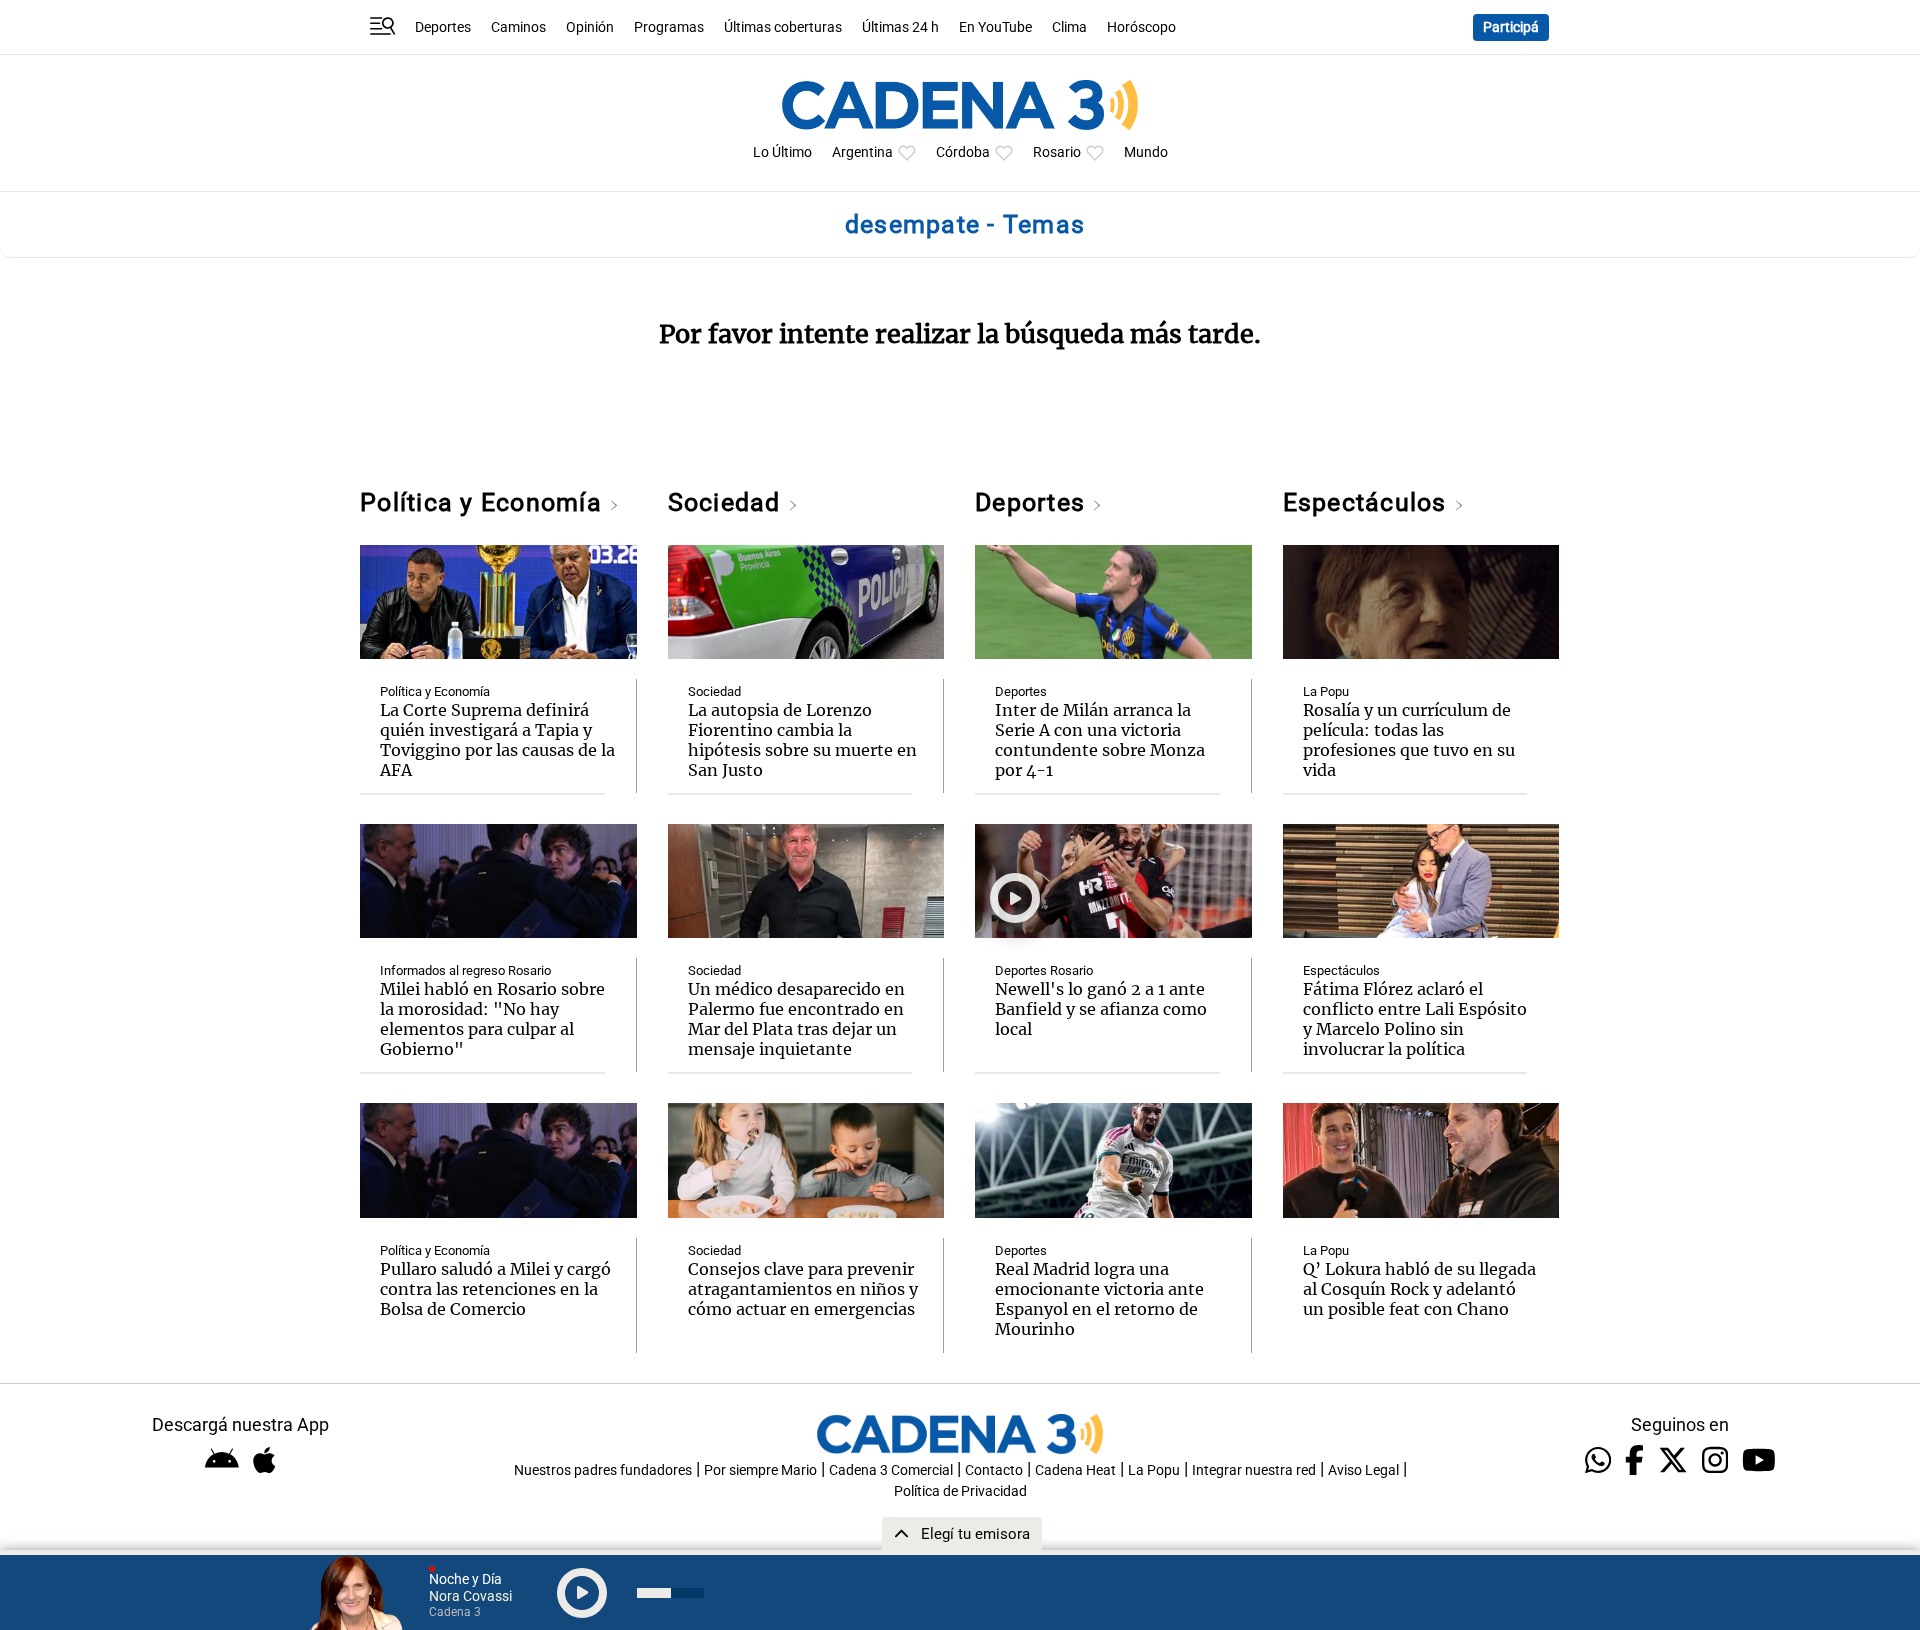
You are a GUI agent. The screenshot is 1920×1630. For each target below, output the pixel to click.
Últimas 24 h (900, 27)
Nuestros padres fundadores (603, 1470)
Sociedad (728, 502)
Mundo (1146, 152)
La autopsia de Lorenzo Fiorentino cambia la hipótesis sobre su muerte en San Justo (802, 740)
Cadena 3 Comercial (891, 1470)
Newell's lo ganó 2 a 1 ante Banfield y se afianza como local (1101, 1009)
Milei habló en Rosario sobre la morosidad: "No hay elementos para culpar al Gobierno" (492, 1019)
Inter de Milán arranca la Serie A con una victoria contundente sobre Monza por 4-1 (1100, 740)
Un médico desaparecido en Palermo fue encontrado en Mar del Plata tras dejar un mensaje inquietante (796, 1019)
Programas (669, 27)
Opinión (590, 27)
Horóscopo (1141, 27)
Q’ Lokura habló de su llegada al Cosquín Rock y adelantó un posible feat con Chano (1419, 1289)
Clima (1069, 27)
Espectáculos (1368, 502)
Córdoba (963, 152)
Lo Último (782, 152)
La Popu (1326, 691)
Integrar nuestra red (1254, 1470)
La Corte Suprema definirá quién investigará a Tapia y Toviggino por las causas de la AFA (497, 740)
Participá (1511, 27)
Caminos (518, 27)
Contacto (994, 1470)
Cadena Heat (1075, 1470)
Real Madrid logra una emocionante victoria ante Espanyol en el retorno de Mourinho (1099, 1299)
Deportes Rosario (1044, 970)
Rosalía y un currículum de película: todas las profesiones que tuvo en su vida (1409, 740)
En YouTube (995, 27)
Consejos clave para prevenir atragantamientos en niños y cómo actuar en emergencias (803, 1289)
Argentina (862, 152)
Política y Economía (484, 502)
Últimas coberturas (783, 27)
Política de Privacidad (960, 1491)
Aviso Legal (1363, 1470)
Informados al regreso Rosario (465, 970)
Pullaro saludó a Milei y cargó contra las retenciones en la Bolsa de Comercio (495, 1289)
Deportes (443, 27)
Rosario (1057, 152)
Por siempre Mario (760, 1470)
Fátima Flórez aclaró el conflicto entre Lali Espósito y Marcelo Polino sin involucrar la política (1415, 1019)
